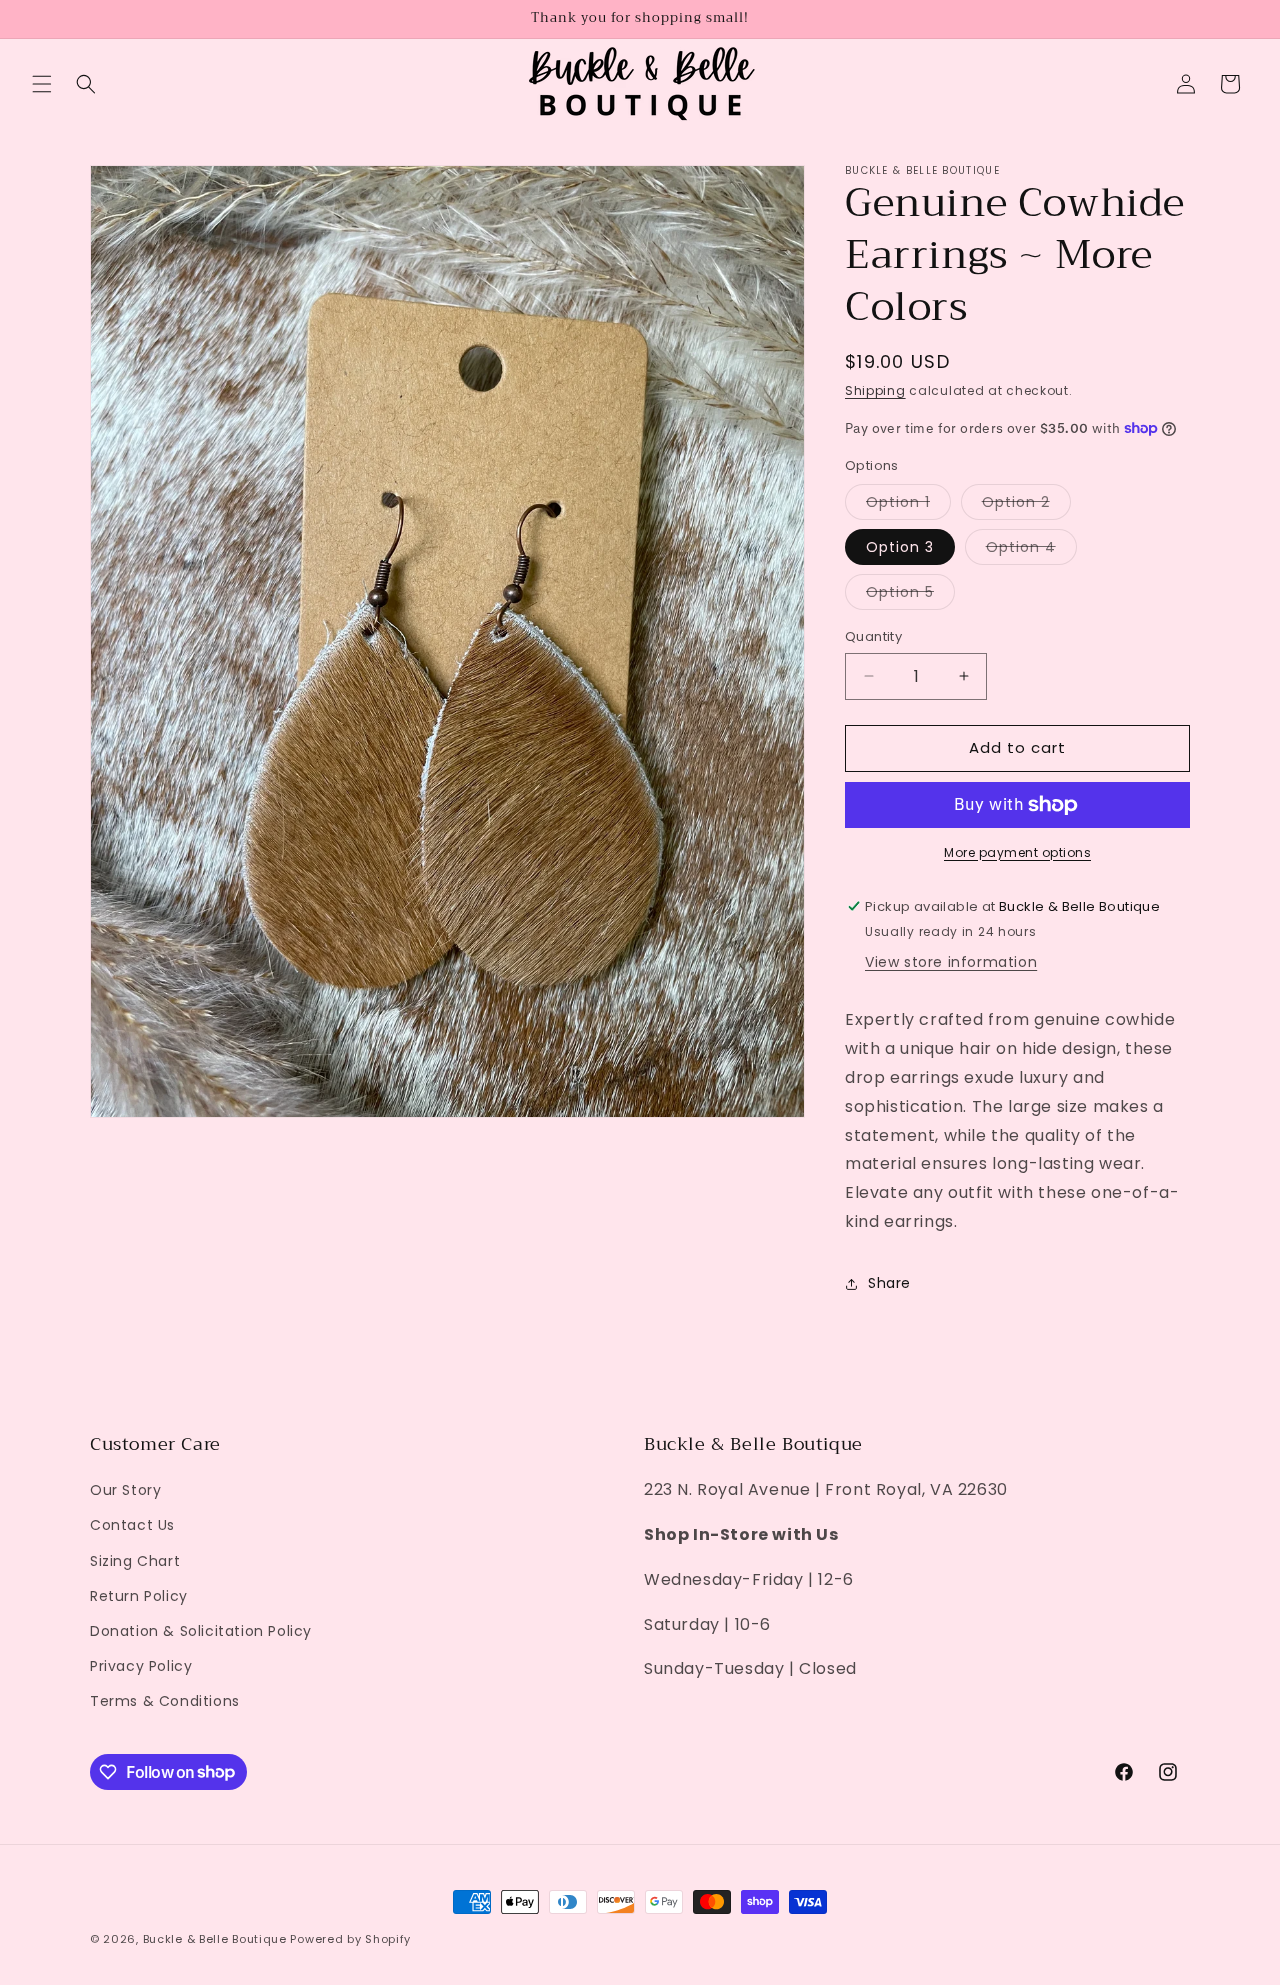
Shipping (875, 390)
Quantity (873, 636)
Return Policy (139, 1596)
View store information (951, 962)
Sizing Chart (135, 1561)
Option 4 (1031, 550)
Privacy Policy (141, 1666)
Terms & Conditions (165, 1701)
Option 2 (1026, 505)
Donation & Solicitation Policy (201, 1631)
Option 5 (910, 595)
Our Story (125, 1490)
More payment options (1017, 852)
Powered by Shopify (350, 1939)
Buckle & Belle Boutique (215, 1939)
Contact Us (132, 1525)
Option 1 (908, 505)
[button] (42, 84)
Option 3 (900, 547)
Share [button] (889, 1283)
